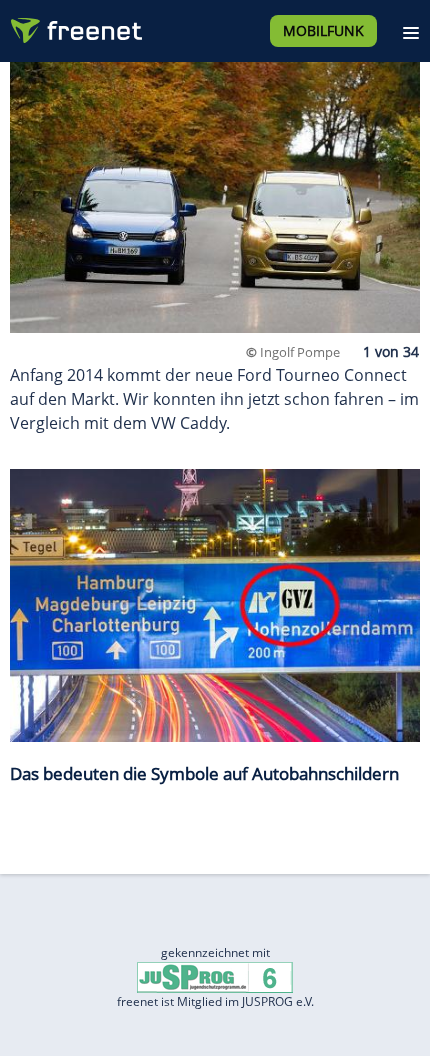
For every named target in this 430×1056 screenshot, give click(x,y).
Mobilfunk (323, 30)
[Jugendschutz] (215, 976)
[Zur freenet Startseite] (74, 26)
